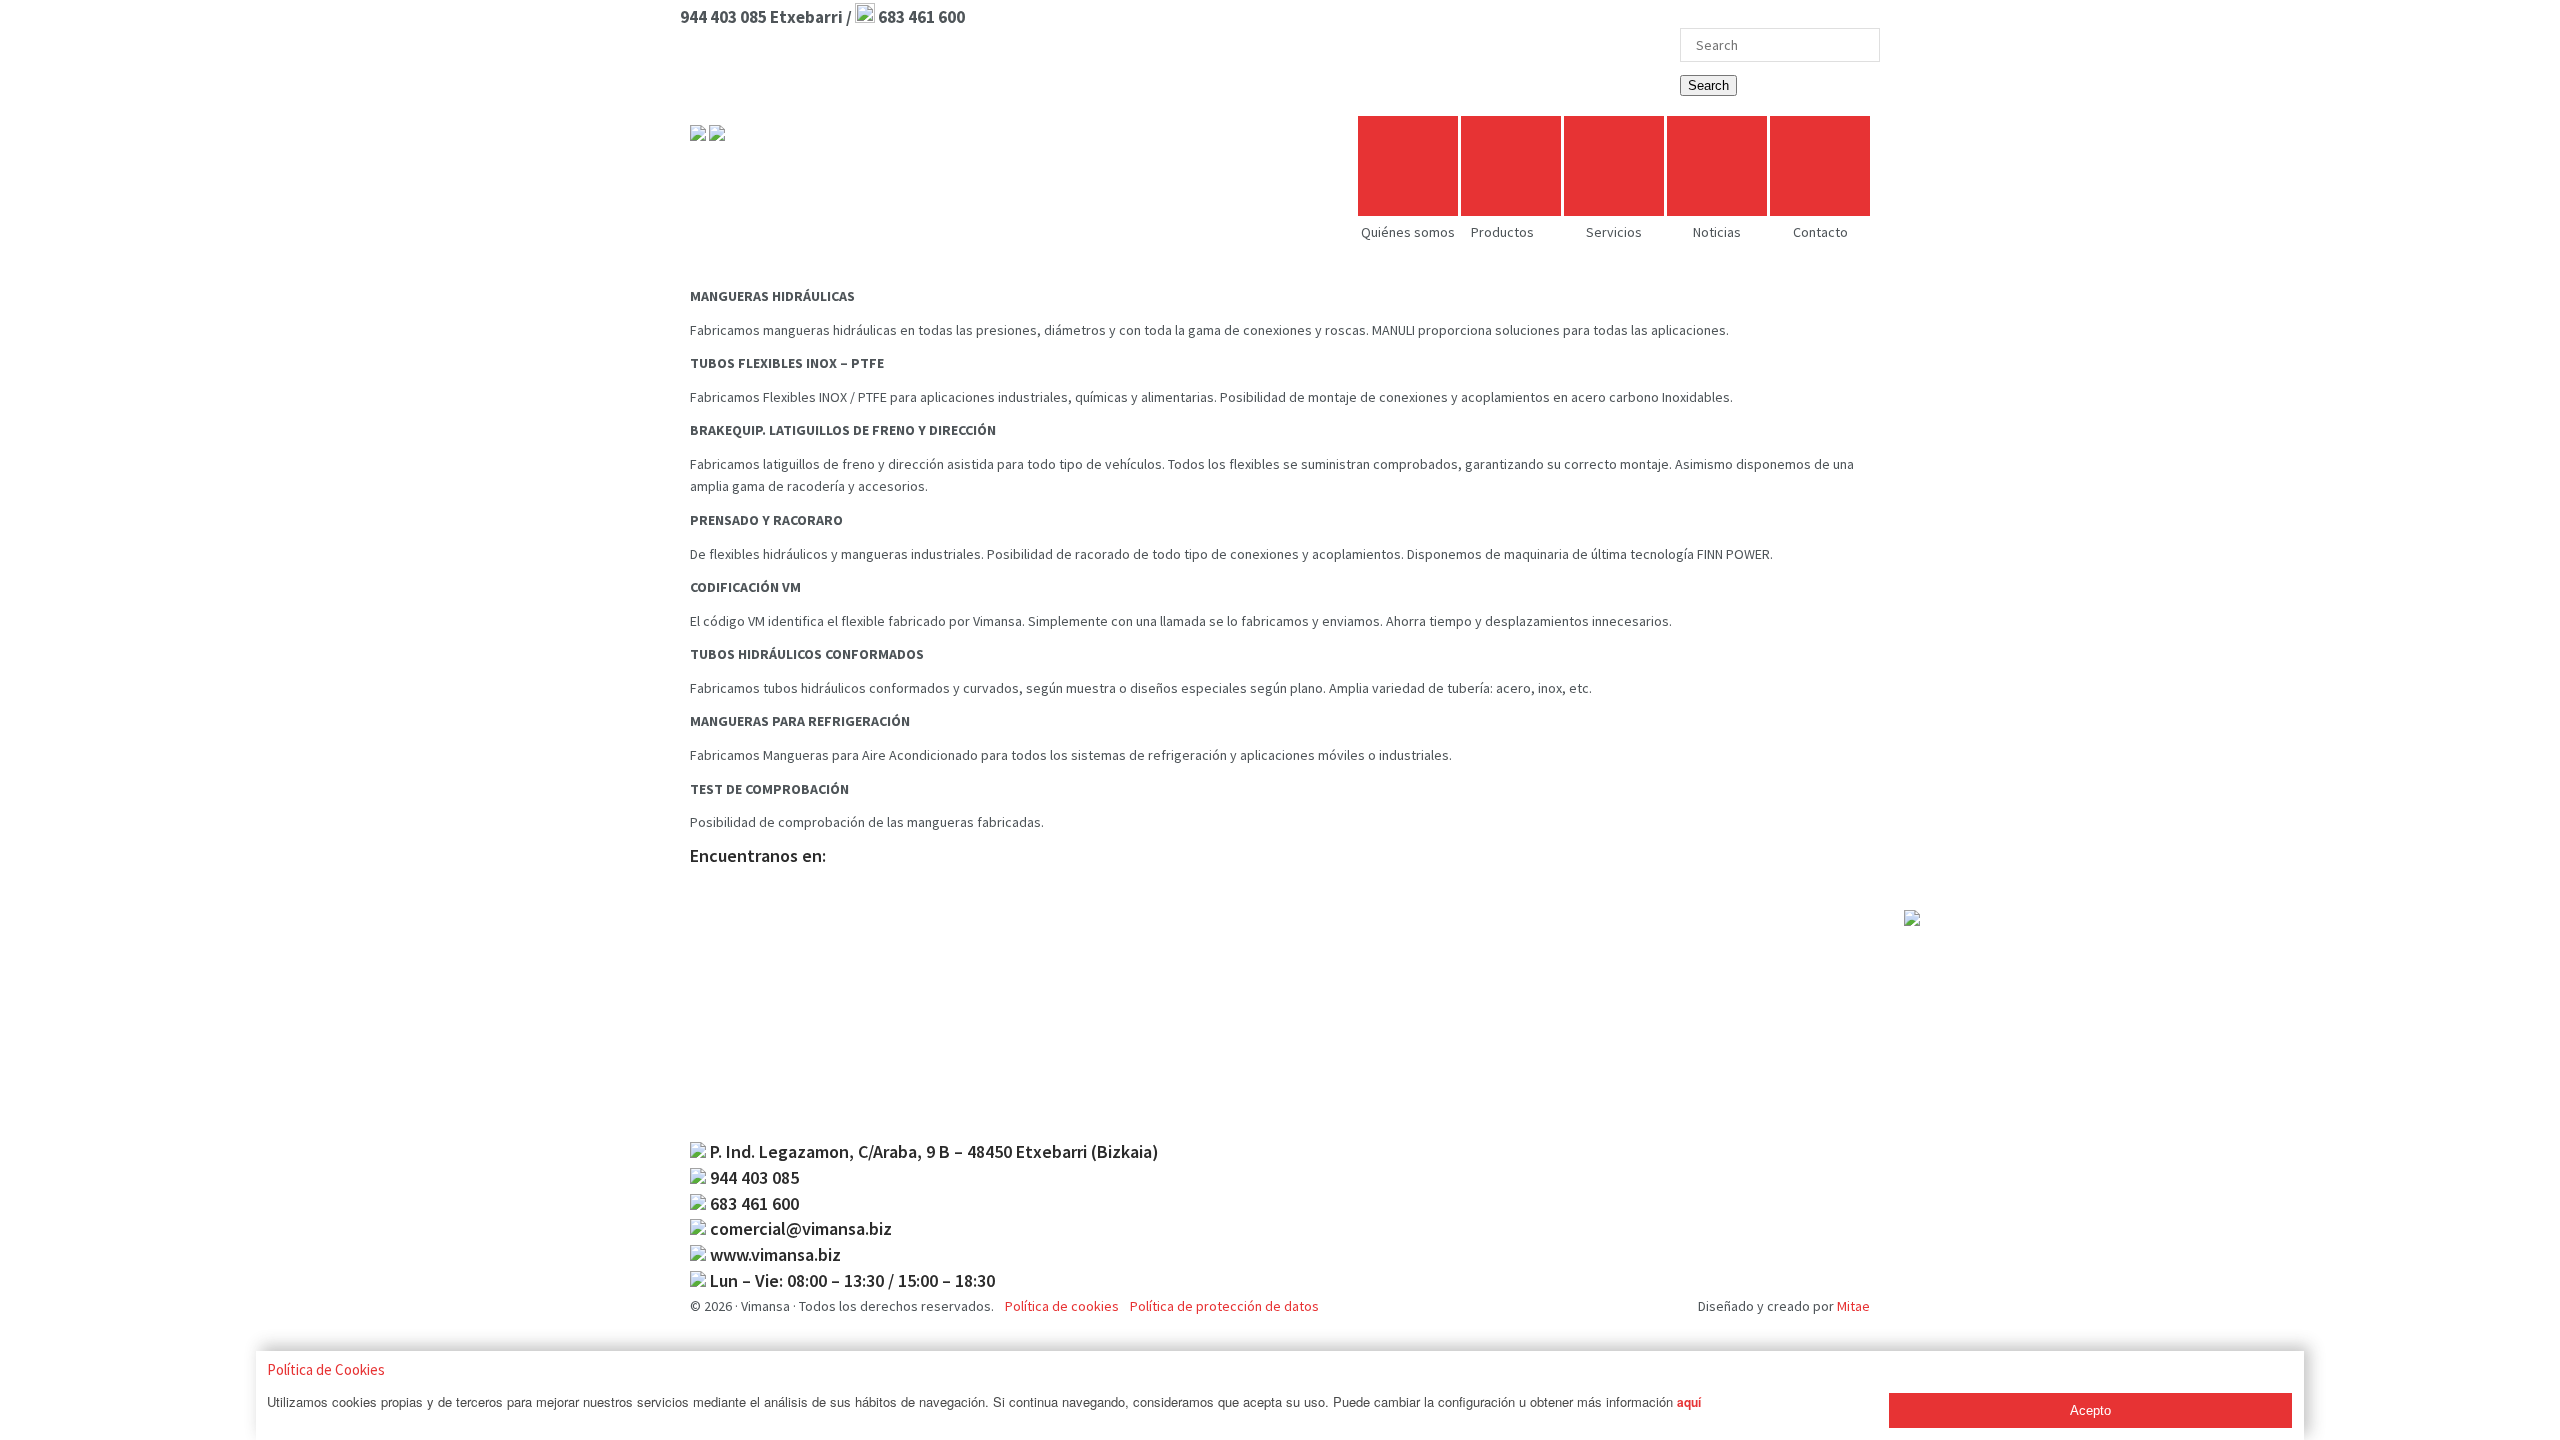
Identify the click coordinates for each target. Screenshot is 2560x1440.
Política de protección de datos (1224, 1306)
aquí (1689, 1402)
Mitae (1853, 1306)
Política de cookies (1062, 1306)
